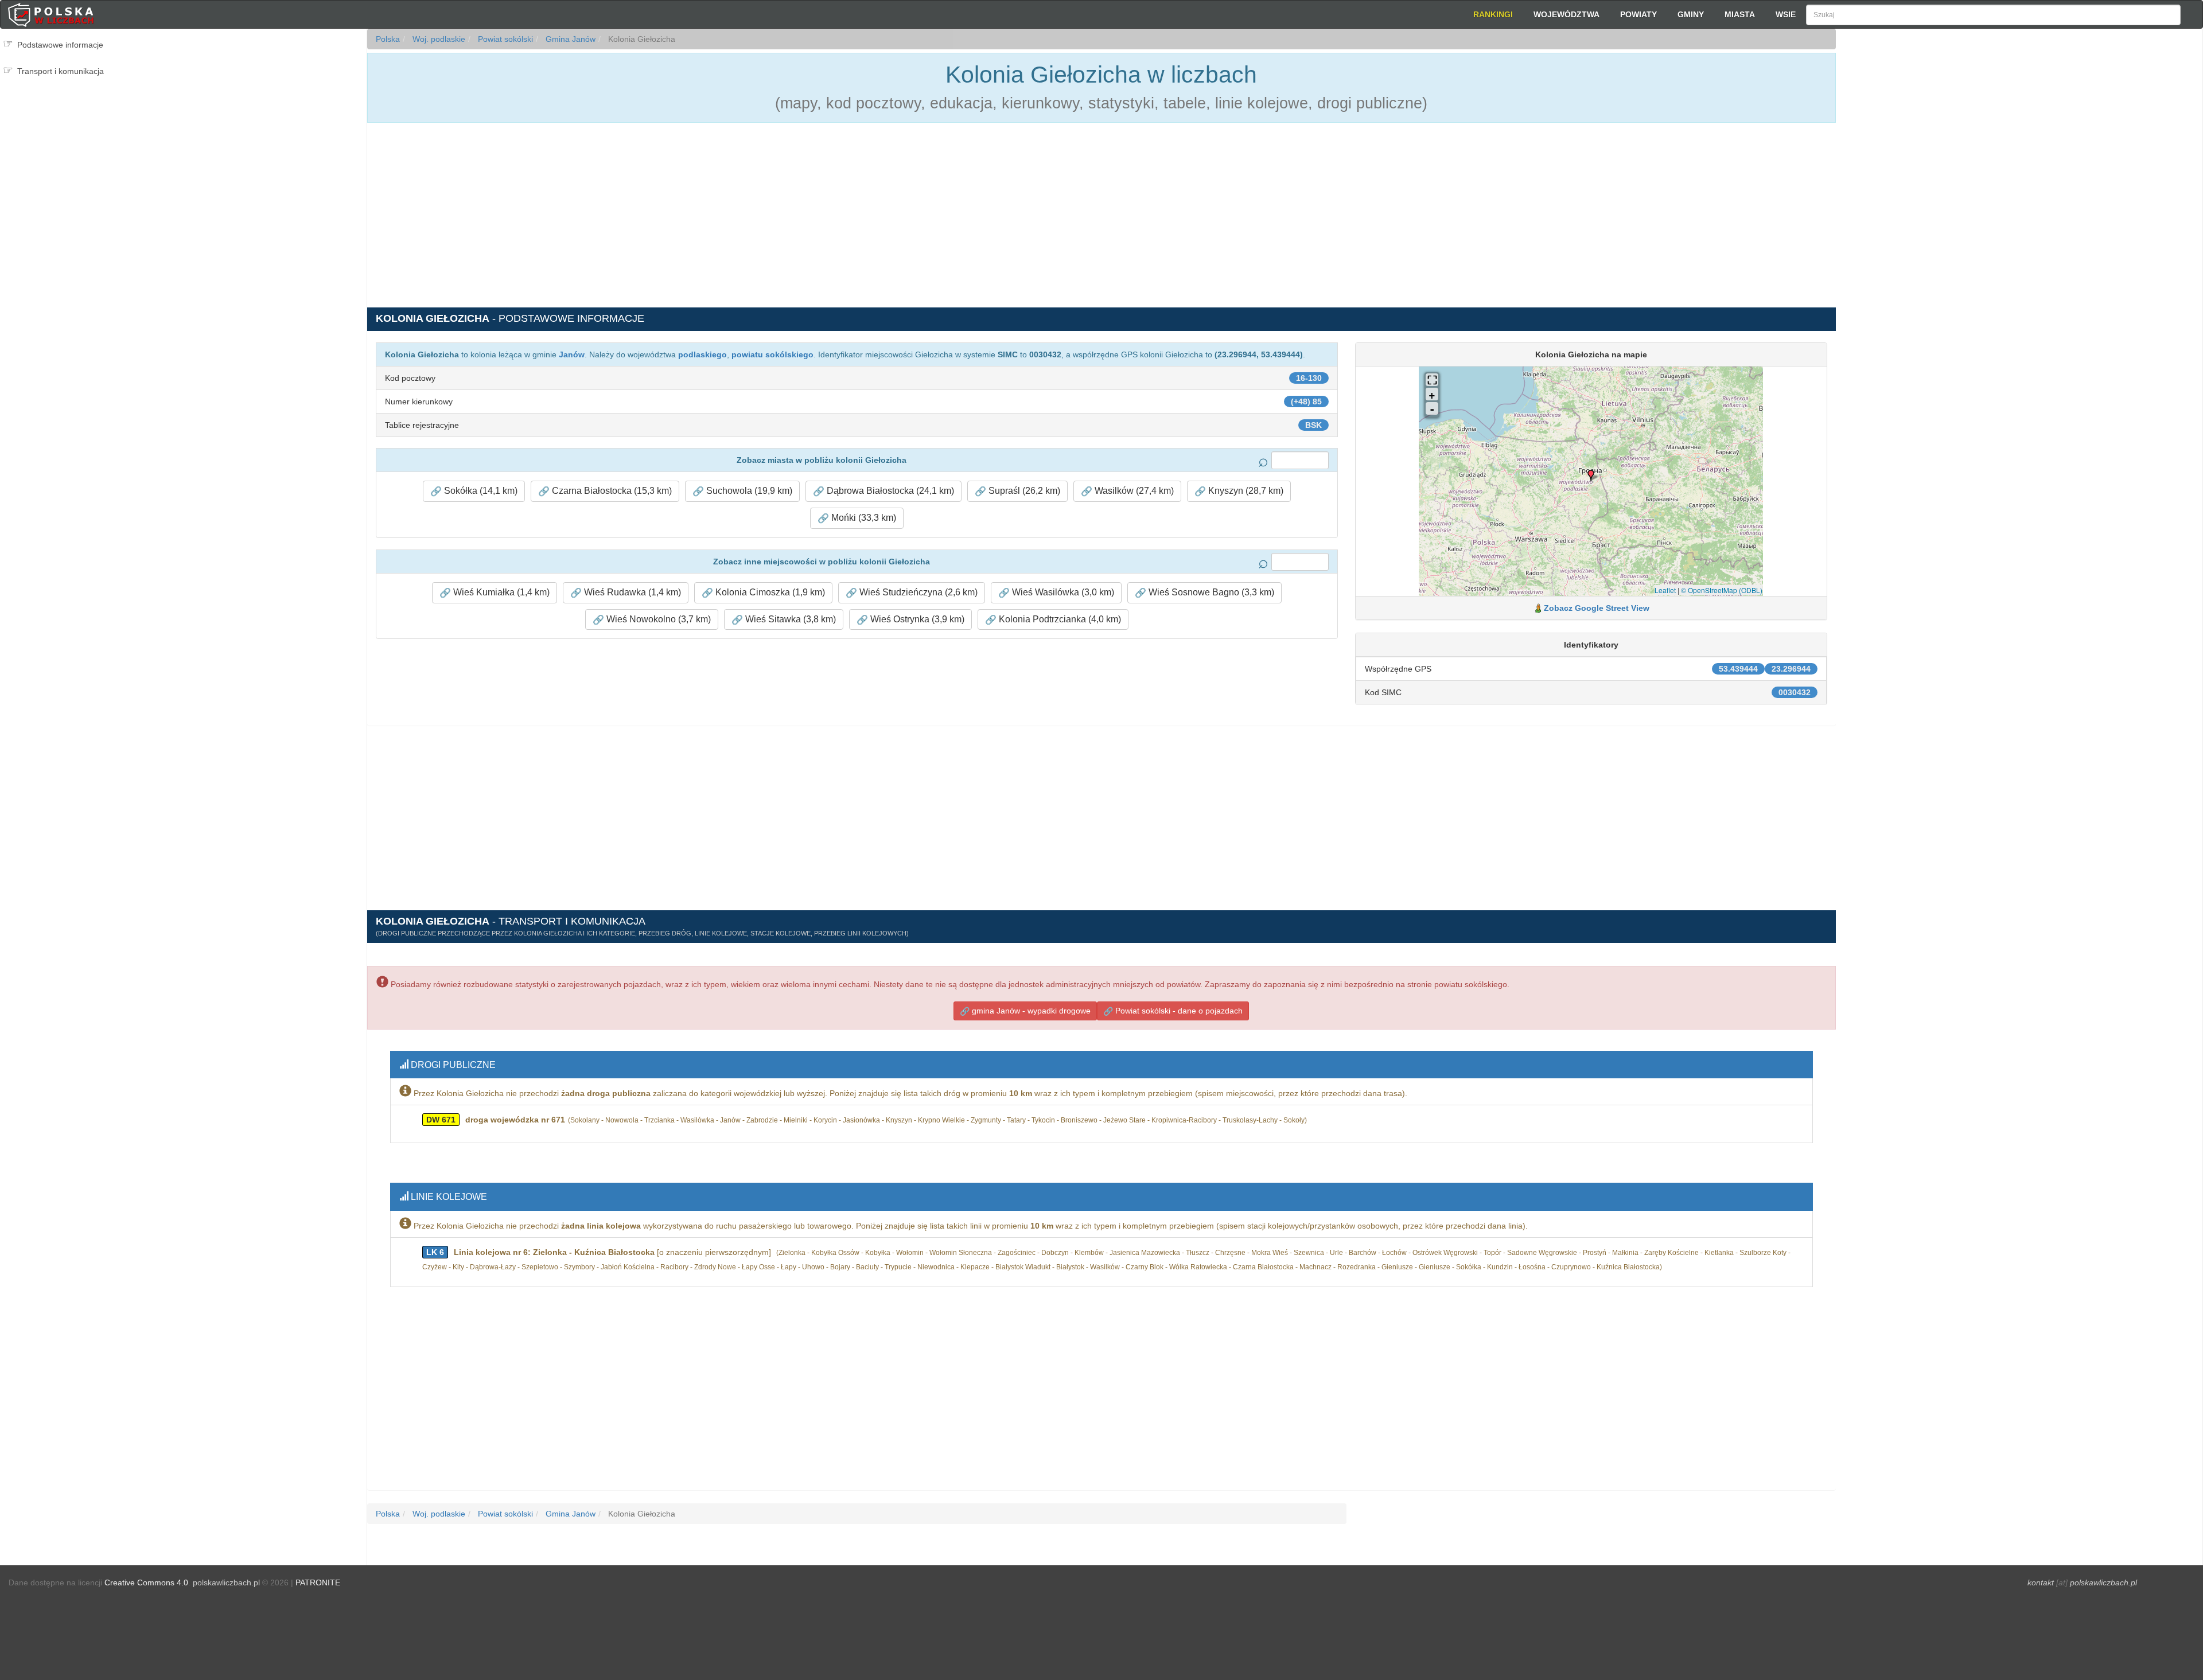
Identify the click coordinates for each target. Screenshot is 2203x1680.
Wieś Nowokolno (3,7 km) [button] (657, 619)
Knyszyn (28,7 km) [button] (1245, 491)
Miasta (1740, 14)
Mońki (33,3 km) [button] (863, 518)
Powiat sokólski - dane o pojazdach (1178, 1011)
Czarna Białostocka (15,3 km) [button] (611, 491)
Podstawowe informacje (60, 45)
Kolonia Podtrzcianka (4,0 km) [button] (1059, 619)
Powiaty (1638, 14)
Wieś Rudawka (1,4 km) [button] (631, 592)
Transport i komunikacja (61, 71)
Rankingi (1493, 14)
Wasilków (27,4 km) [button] (1133, 491)
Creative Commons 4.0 (146, 1582)
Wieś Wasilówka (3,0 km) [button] (1062, 592)
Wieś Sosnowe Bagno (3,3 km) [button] (1210, 592)
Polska (388, 39)
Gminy (1691, 14)
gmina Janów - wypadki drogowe (1030, 1011)
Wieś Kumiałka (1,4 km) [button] (500, 592)
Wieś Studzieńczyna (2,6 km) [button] (917, 592)
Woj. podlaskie (438, 39)
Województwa (1566, 14)
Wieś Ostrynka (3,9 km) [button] (916, 619)
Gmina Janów (569, 39)
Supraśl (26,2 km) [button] (1023, 491)
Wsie (1786, 14)
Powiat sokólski (504, 39)
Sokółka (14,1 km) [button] (480, 491)
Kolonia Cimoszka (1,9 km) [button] (769, 592)
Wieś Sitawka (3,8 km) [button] (789, 619)
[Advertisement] (2019, 235)
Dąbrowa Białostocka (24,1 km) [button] (889, 491)
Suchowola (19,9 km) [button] (748, 491)
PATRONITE (318, 1582)
